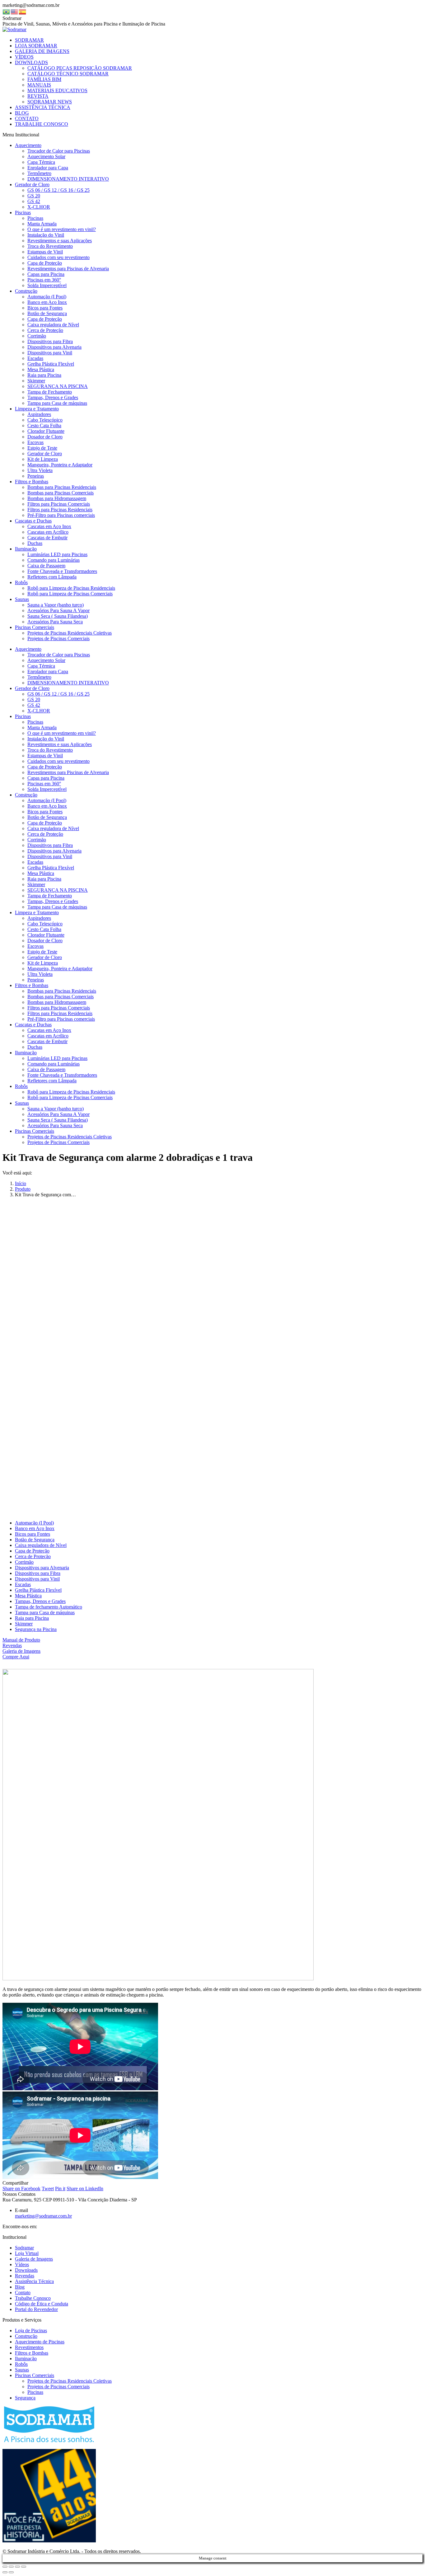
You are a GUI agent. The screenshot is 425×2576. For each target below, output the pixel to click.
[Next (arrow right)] (11, 2572)
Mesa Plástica (28, 1596)
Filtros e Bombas (32, 2353)
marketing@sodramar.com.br (43, 2216)
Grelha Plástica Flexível (38, 1590)
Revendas (12, 1645)
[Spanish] (23, 11)
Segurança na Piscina (36, 1629)
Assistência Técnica (34, 2281)
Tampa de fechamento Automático (49, 1607)
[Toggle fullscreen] (17, 2567)
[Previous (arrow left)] (5, 2572)
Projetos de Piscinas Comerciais (58, 2387)
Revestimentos (29, 2347)
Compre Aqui (16, 1657)
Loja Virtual (27, 2253)
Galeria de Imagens (21, 1651)
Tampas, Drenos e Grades (40, 1601)
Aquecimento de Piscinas (40, 2342)
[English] (15, 11)
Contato (23, 2292)
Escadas (23, 1584)
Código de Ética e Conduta (42, 2304)
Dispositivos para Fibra (38, 1573)
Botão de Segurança (35, 1540)
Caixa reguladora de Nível (41, 1545)
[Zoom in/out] (24, 2567)
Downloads (26, 2270)
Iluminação (26, 2359)
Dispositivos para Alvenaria (42, 1568)
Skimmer (24, 1624)
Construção (26, 2336)
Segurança (25, 2398)
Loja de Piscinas (31, 2330)
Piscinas (35, 2392)
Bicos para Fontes (33, 1534)
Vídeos (22, 2264)
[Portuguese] (7, 11)
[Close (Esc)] (5, 2567)
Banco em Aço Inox (35, 1528)
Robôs (21, 2364)
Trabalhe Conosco (33, 2298)
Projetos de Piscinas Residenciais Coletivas (70, 2381)
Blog (20, 2287)
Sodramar (24, 2248)
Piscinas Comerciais (35, 2375)
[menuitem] (29, 40)
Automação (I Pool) (34, 1523)
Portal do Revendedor (36, 2309)
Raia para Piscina (32, 1618)
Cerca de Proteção (33, 1556)
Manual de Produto (21, 1640)
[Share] (11, 2567)
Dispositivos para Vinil (37, 1579)
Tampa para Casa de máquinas (45, 1612)
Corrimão (24, 1562)
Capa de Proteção (32, 1551)
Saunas (22, 2370)
